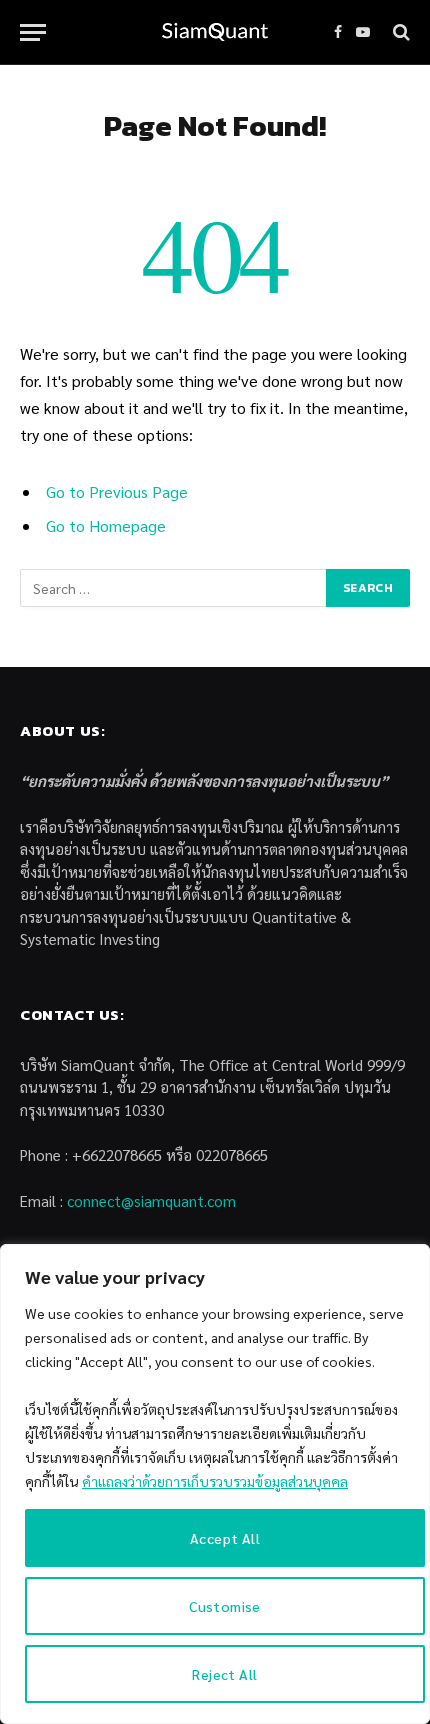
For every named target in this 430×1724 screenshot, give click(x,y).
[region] (215, 1484)
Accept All (225, 1538)
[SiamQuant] (215, 32)
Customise (225, 1606)
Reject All (224, 1674)
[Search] (399, 32)
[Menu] (33, 32)
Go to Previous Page (117, 491)
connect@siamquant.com (151, 1200)
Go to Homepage (106, 525)
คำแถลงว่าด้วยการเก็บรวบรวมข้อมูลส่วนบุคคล (215, 1481)
